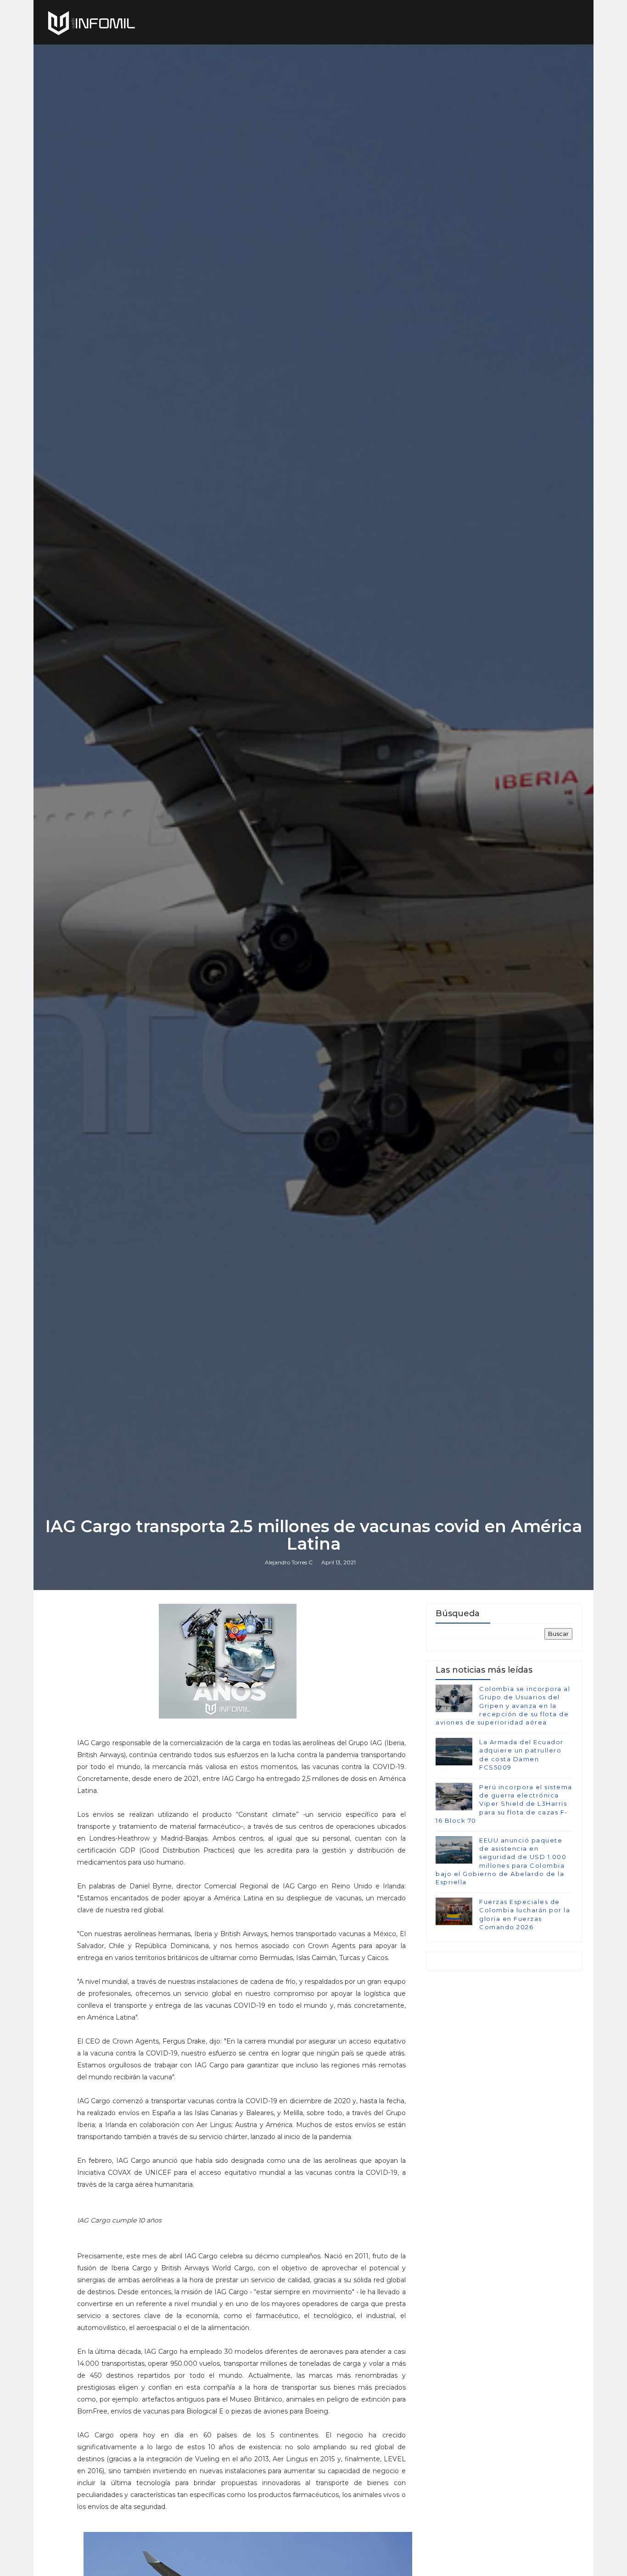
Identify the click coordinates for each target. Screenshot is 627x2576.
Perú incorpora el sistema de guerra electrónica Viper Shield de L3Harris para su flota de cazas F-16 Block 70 (504, 1804)
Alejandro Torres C (289, 1562)
